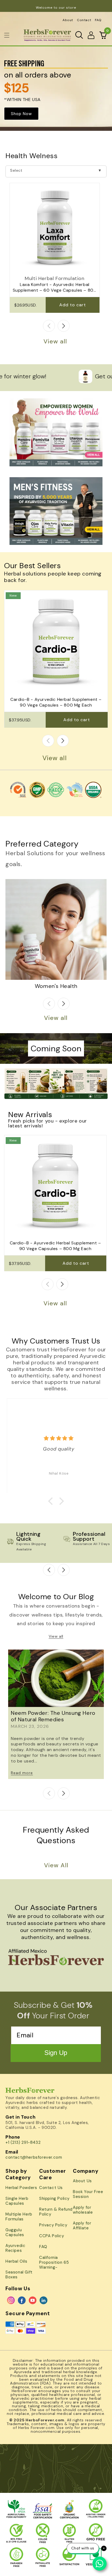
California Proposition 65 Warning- (54, 2262)
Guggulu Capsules (15, 2232)
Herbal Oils (16, 2261)
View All (56, 1865)
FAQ (98, 20)
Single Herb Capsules (17, 2201)
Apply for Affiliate (82, 2226)
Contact (84, 20)
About (68, 20)
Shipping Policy (54, 2198)
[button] (7, 35)
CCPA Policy (52, 2236)
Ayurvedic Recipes (15, 2248)
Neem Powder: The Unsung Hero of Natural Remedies (53, 1716)
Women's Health (56, 986)
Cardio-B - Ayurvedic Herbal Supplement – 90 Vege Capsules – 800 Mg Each (56, 702)
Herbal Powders (21, 2188)
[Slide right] (64, 326)
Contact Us (51, 2188)
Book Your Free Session (88, 2194)
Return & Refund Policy (56, 2212)
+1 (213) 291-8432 (23, 2142)
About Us (82, 2181)
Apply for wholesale (83, 2210)
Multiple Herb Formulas (19, 2217)
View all (55, 341)
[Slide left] (49, 326)
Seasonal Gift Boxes (19, 2275)
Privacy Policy (53, 2225)
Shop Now (21, 114)
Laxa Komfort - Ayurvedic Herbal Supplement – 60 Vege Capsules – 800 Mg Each (55, 288)
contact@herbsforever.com (34, 2157)
